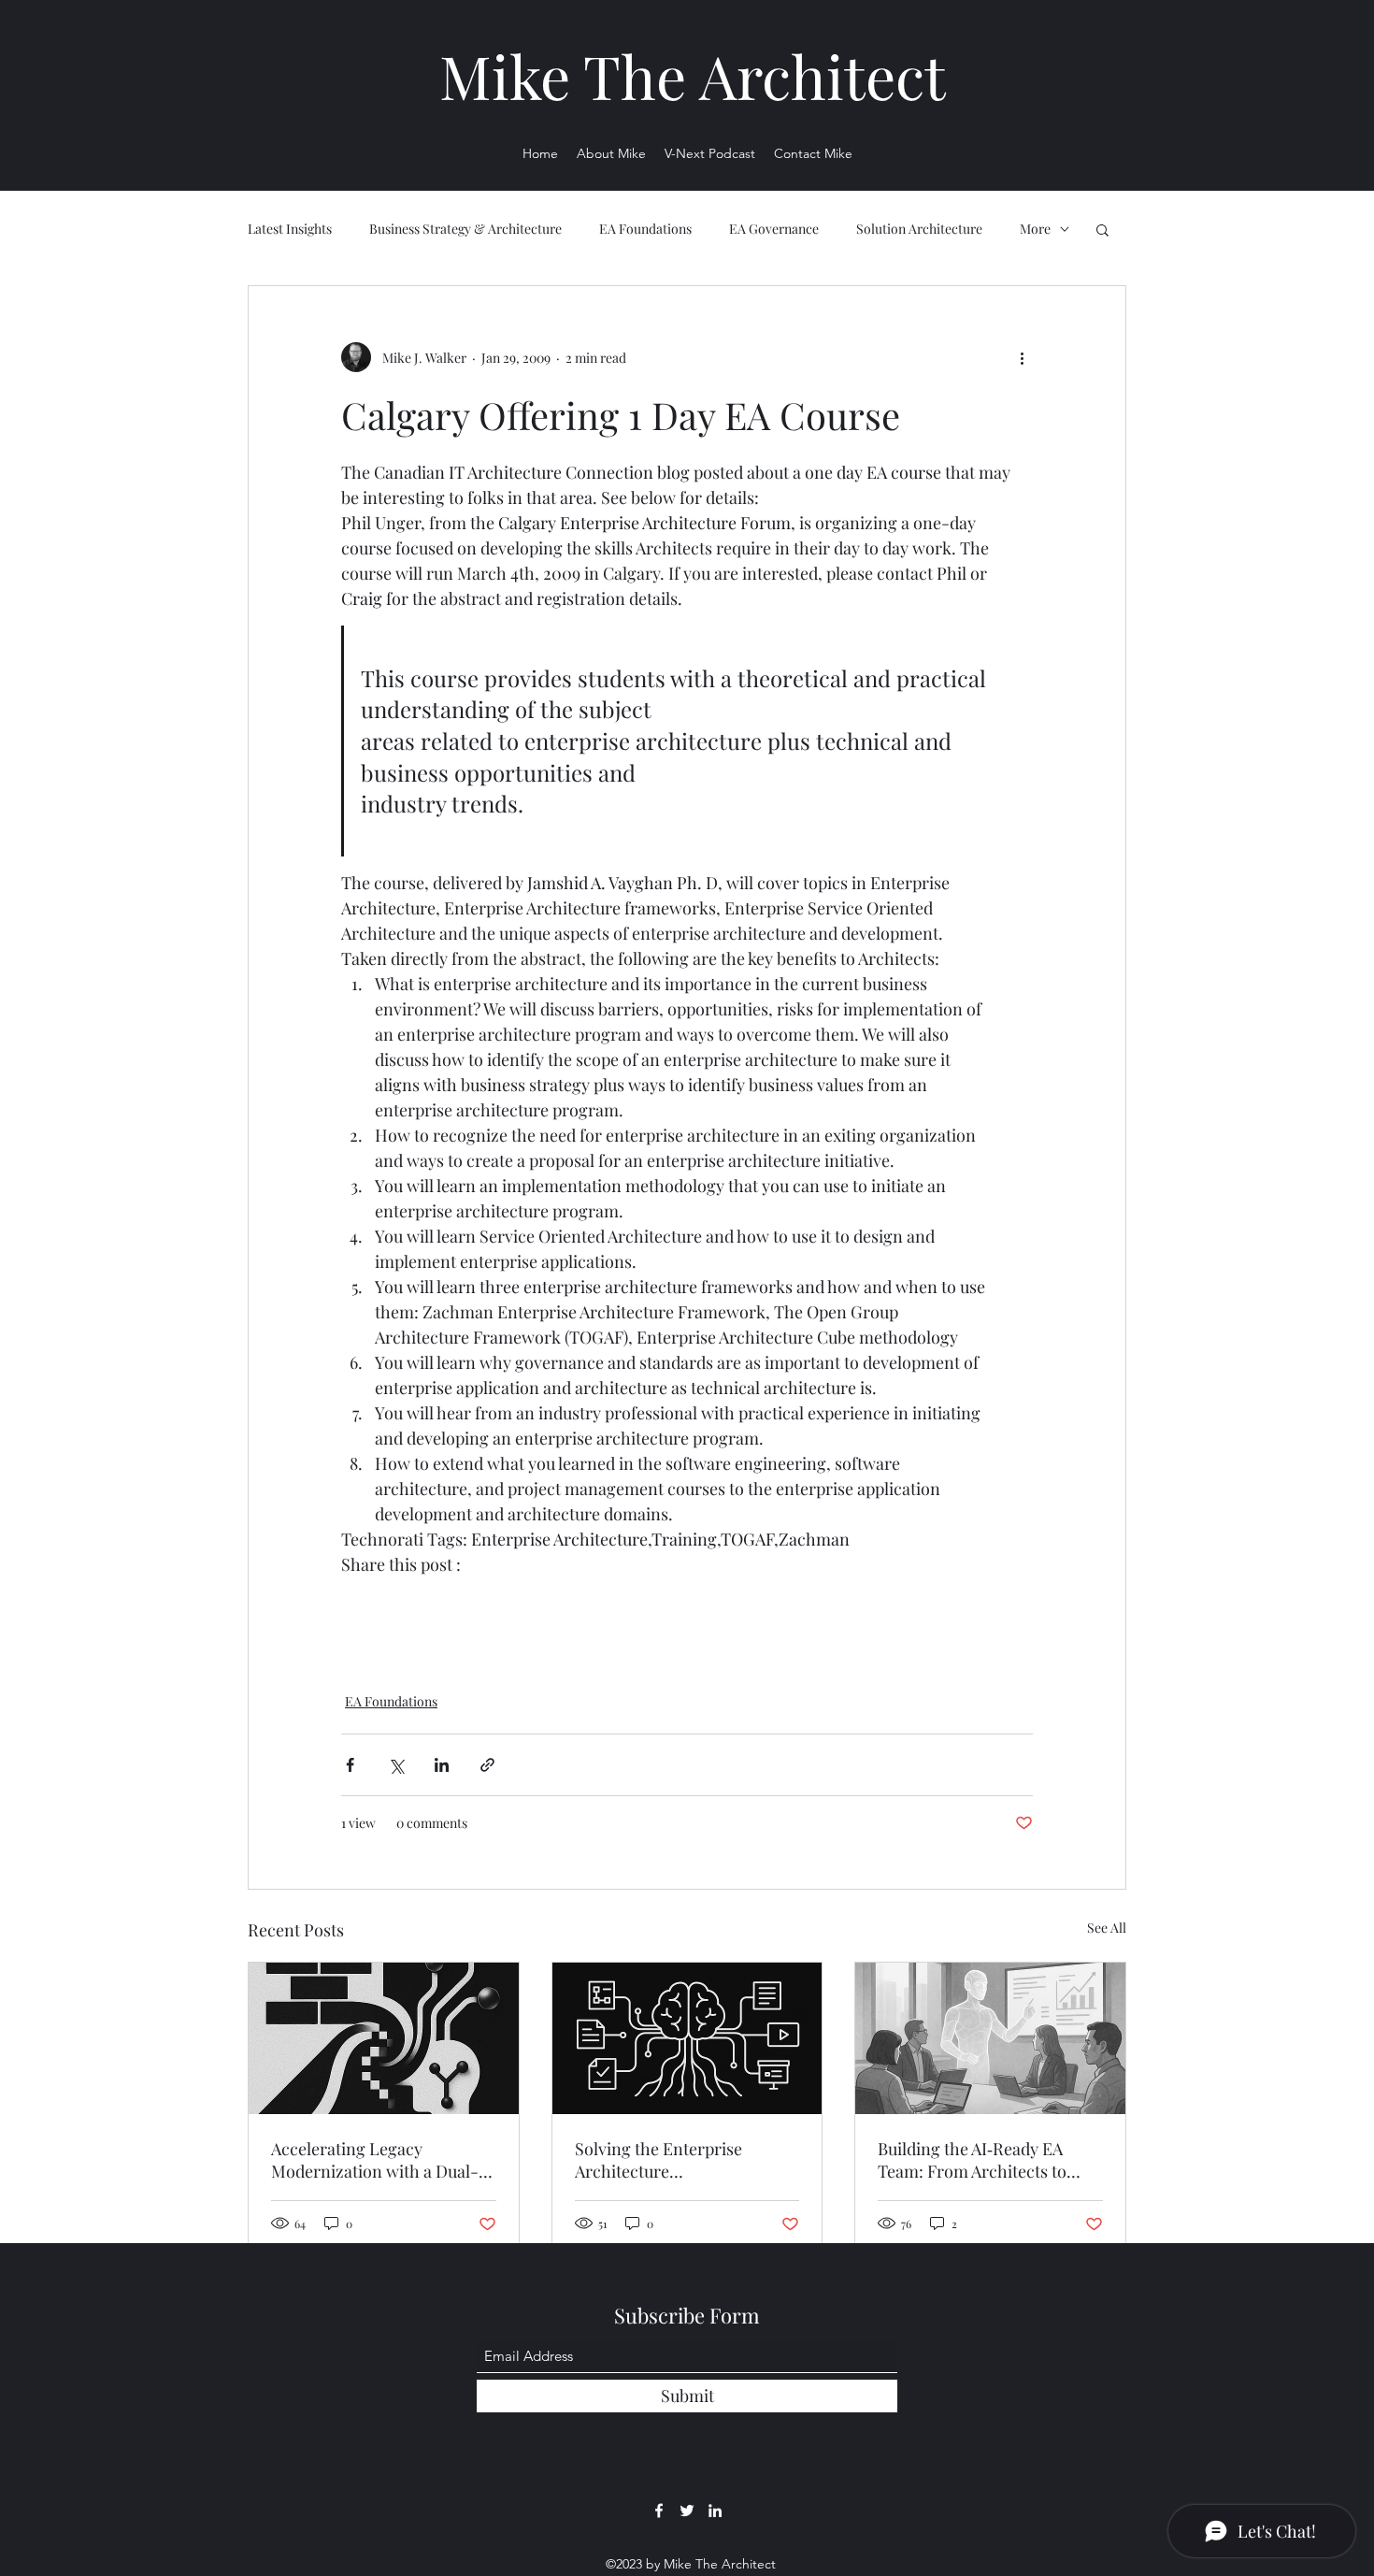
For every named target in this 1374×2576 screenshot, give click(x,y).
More (1035, 229)
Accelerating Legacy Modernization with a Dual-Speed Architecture (375, 2160)
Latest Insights (290, 229)
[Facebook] (659, 2511)
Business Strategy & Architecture (465, 229)
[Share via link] (487, 1765)
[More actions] (1022, 357)
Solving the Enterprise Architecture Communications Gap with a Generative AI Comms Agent (681, 2160)
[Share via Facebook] (350, 1765)
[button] (1102, 229)
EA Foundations (645, 229)
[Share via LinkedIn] (442, 1765)
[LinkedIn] (715, 2511)
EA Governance (774, 229)
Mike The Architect (693, 75)
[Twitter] (687, 2511)
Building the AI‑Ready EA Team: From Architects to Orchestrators (972, 2160)
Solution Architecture (919, 229)
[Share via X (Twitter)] (396, 1765)
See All (1107, 1928)
